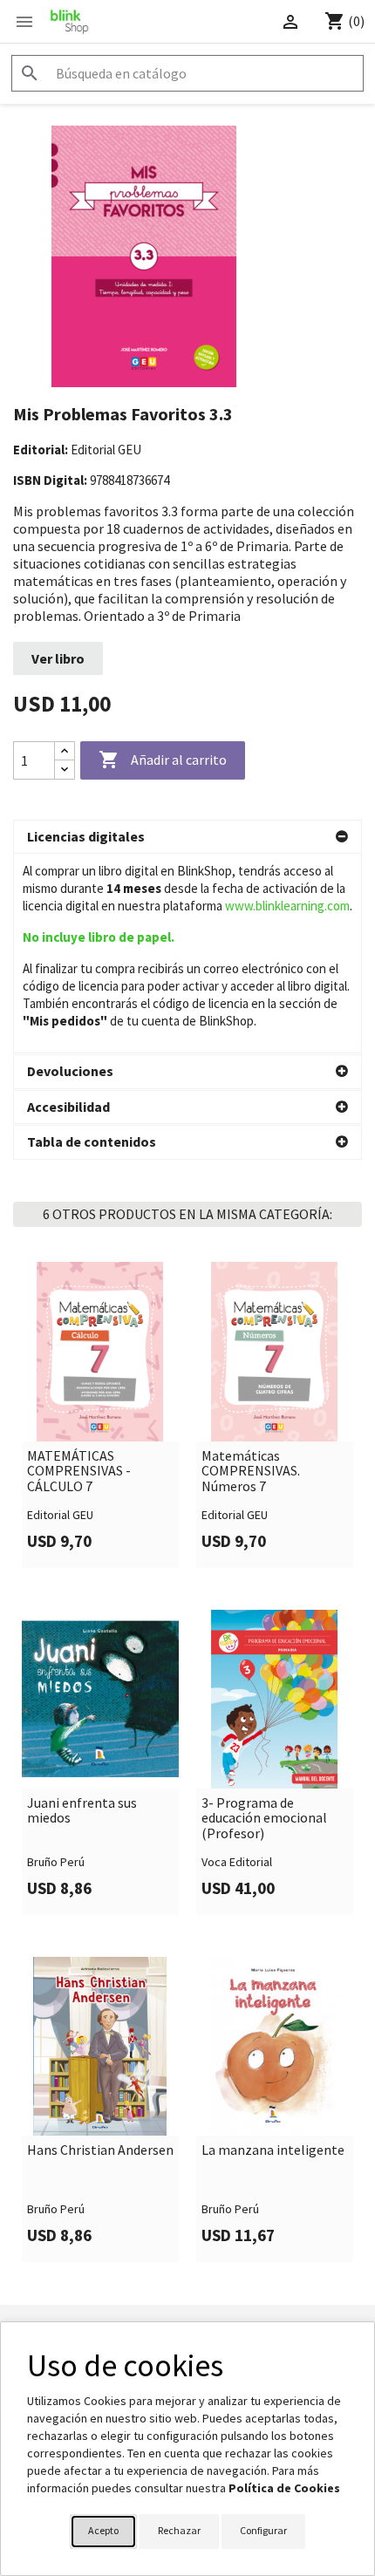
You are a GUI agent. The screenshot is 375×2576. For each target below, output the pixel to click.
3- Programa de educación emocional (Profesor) (264, 1819)
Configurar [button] (263, 2530)
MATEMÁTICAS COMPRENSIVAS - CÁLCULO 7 (79, 1472)
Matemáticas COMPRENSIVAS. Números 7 (251, 1472)
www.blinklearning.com (287, 906)
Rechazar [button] (179, 2530)
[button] (187, 837)
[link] (100, 1414)
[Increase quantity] (65, 751)
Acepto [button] (103, 2530)
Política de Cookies (284, 2488)
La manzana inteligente (273, 2150)
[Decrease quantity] (65, 770)
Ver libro (58, 658)
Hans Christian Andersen (100, 2150)
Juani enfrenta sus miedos (82, 1811)
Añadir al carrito (163, 760)
